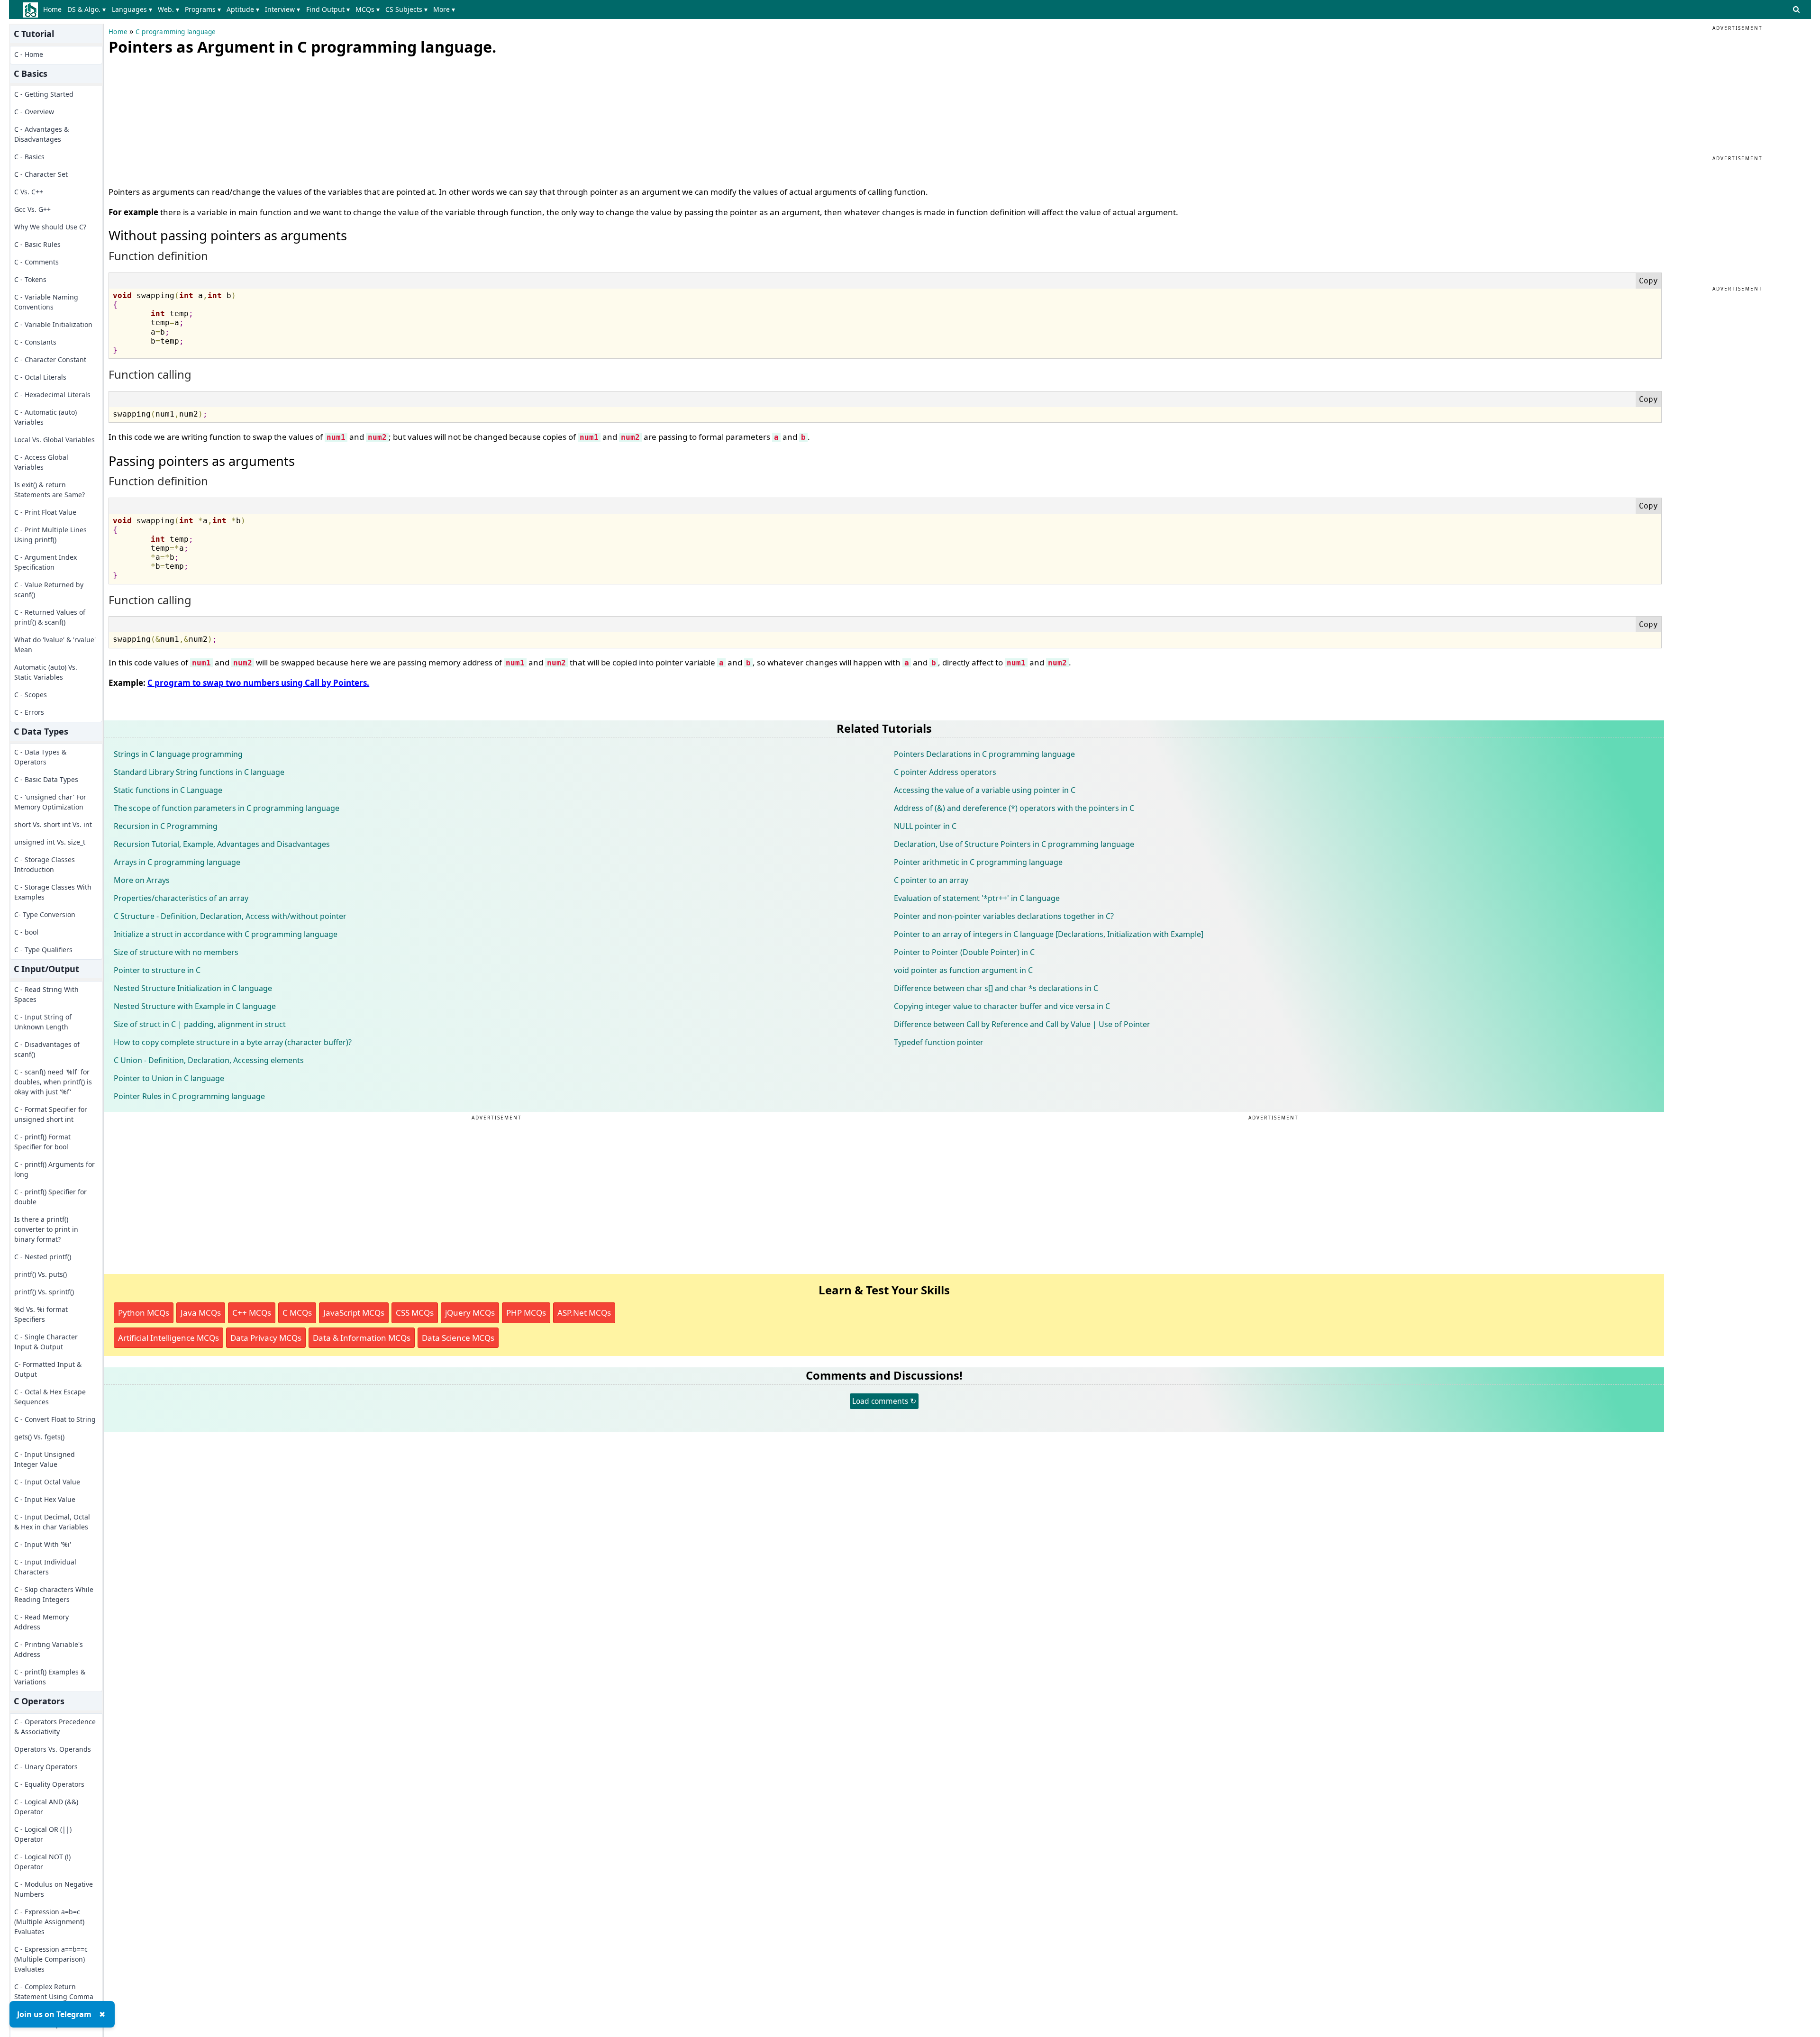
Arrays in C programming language (177, 862)
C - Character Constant (50, 359)
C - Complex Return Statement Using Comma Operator (54, 1996)
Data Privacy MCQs (266, 1338)
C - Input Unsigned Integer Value (45, 1459)
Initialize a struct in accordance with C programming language (226, 934)
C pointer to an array (931, 880)
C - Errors (29, 712)
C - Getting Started (44, 94)
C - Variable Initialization (53, 324)
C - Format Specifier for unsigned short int (51, 1114)
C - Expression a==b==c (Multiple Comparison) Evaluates (51, 1959)
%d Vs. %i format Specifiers (41, 1314)
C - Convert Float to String (55, 1419)
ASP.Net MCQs (584, 1313)
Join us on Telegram (54, 2014)
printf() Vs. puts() (41, 1274)
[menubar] (251, 9)
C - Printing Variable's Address (49, 1649)
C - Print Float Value (45, 512)
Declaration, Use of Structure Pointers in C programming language (1014, 844)
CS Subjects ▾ (406, 9)
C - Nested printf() (43, 1257)
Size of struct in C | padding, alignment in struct (200, 1024)
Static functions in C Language (168, 790)
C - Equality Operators (49, 1784)
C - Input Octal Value (47, 1482)
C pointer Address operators (945, 772)
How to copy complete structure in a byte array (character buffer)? (233, 1042)
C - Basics (29, 157)
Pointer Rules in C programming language (189, 1096)
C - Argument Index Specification (45, 562)
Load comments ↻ (884, 1401)
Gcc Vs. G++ (32, 209)
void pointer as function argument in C (963, 970)
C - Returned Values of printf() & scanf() (50, 617)
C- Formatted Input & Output (48, 1369)
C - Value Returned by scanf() (49, 590)
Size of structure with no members (176, 952)
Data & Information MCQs (362, 1338)
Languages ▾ (132, 9)
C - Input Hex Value (45, 1499)
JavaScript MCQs (354, 1313)
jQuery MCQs (470, 1313)
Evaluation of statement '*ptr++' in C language (977, 898)
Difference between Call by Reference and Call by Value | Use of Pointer (1022, 1024)
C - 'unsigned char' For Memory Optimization (50, 802)
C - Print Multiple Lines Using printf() (50, 535)
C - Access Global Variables (41, 462)
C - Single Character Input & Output (46, 1342)
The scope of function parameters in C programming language (227, 808)
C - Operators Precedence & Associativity (55, 1727)
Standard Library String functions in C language (199, 772)
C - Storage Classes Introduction (45, 864)
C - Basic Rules (37, 244)
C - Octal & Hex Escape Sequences (50, 1397)
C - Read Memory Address (41, 1622)
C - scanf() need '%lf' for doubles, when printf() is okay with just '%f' (53, 1082)
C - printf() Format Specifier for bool (42, 1142)
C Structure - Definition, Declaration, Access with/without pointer (230, 916)
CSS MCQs (415, 1313)
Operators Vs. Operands (53, 1749)
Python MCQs (144, 1313)
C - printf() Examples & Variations (50, 1677)
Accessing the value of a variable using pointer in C (985, 790)
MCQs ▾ (368, 9)
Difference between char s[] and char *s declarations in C (996, 988)
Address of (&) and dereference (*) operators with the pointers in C (1014, 808)
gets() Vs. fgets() (39, 1437)
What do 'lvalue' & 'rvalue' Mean (55, 645)
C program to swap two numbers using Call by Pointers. (258, 683)
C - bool (26, 932)
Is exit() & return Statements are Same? (50, 490)
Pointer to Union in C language (169, 1078)
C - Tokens (30, 279)
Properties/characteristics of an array (181, 898)
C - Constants (35, 342)
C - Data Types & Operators (40, 757)
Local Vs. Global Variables (55, 440)
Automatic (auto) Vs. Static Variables (46, 672)
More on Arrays (142, 880)
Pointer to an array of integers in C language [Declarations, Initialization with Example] (1049, 934)
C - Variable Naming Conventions (46, 302)
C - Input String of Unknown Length (43, 1022)
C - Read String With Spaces (46, 994)
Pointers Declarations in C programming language (984, 754)
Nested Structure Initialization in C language (193, 988)
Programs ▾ (203, 9)
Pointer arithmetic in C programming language (978, 862)
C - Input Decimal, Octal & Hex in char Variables (52, 1522)
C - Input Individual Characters (45, 1567)
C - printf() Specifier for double (50, 1197)
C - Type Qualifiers (43, 950)
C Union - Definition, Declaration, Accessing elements (209, 1060)
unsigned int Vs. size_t (50, 842)
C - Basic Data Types (46, 779)
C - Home (29, 54)
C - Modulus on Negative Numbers (54, 1889)
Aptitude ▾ (243, 9)
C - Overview (34, 112)
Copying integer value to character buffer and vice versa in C (1002, 1006)
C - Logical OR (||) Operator (43, 1834)
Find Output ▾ (328, 9)
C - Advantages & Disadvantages (41, 134)
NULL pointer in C (925, 826)
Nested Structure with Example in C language (195, 1006)
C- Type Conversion (45, 914)
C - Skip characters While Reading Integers (54, 1594)
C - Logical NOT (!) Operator (42, 1862)
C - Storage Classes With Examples (53, 892)
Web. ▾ (168, 9)
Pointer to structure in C (157, 970)
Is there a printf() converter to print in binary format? (46, 1229)
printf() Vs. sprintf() (44, 1292)
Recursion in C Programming (166, 826)
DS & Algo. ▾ (86, 9)
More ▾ (444, 9)
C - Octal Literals (40, 377)
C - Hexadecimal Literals (52, 395)
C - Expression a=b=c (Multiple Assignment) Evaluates (49, 1922)
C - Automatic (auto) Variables (45, 417)
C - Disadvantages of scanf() (47, 1049)
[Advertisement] (180, 118)
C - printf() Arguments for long (55, 1169)
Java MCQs (201, 1313)
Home (52, 9)
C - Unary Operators (46, 1767)
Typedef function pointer (939, 1042)
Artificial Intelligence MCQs (168, 1338)
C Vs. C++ (29, 192)
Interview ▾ (282, 9)
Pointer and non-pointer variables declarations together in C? (1004, 916)
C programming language (176, 32)
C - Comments (36, 262)
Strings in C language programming (178, 754)
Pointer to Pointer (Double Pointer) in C (964, 952)
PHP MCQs (526, 1313)
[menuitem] (54, 9)
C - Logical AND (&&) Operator (46, 1807)
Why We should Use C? (50, 227)
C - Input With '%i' (43, 1544)
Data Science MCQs (458, 1338)
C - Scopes (31, 695)
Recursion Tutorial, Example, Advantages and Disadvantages (222, 844)
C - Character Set (41, 174)
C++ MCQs (252, 1313)
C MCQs (297, 1313)
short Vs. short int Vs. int (53, 824)
